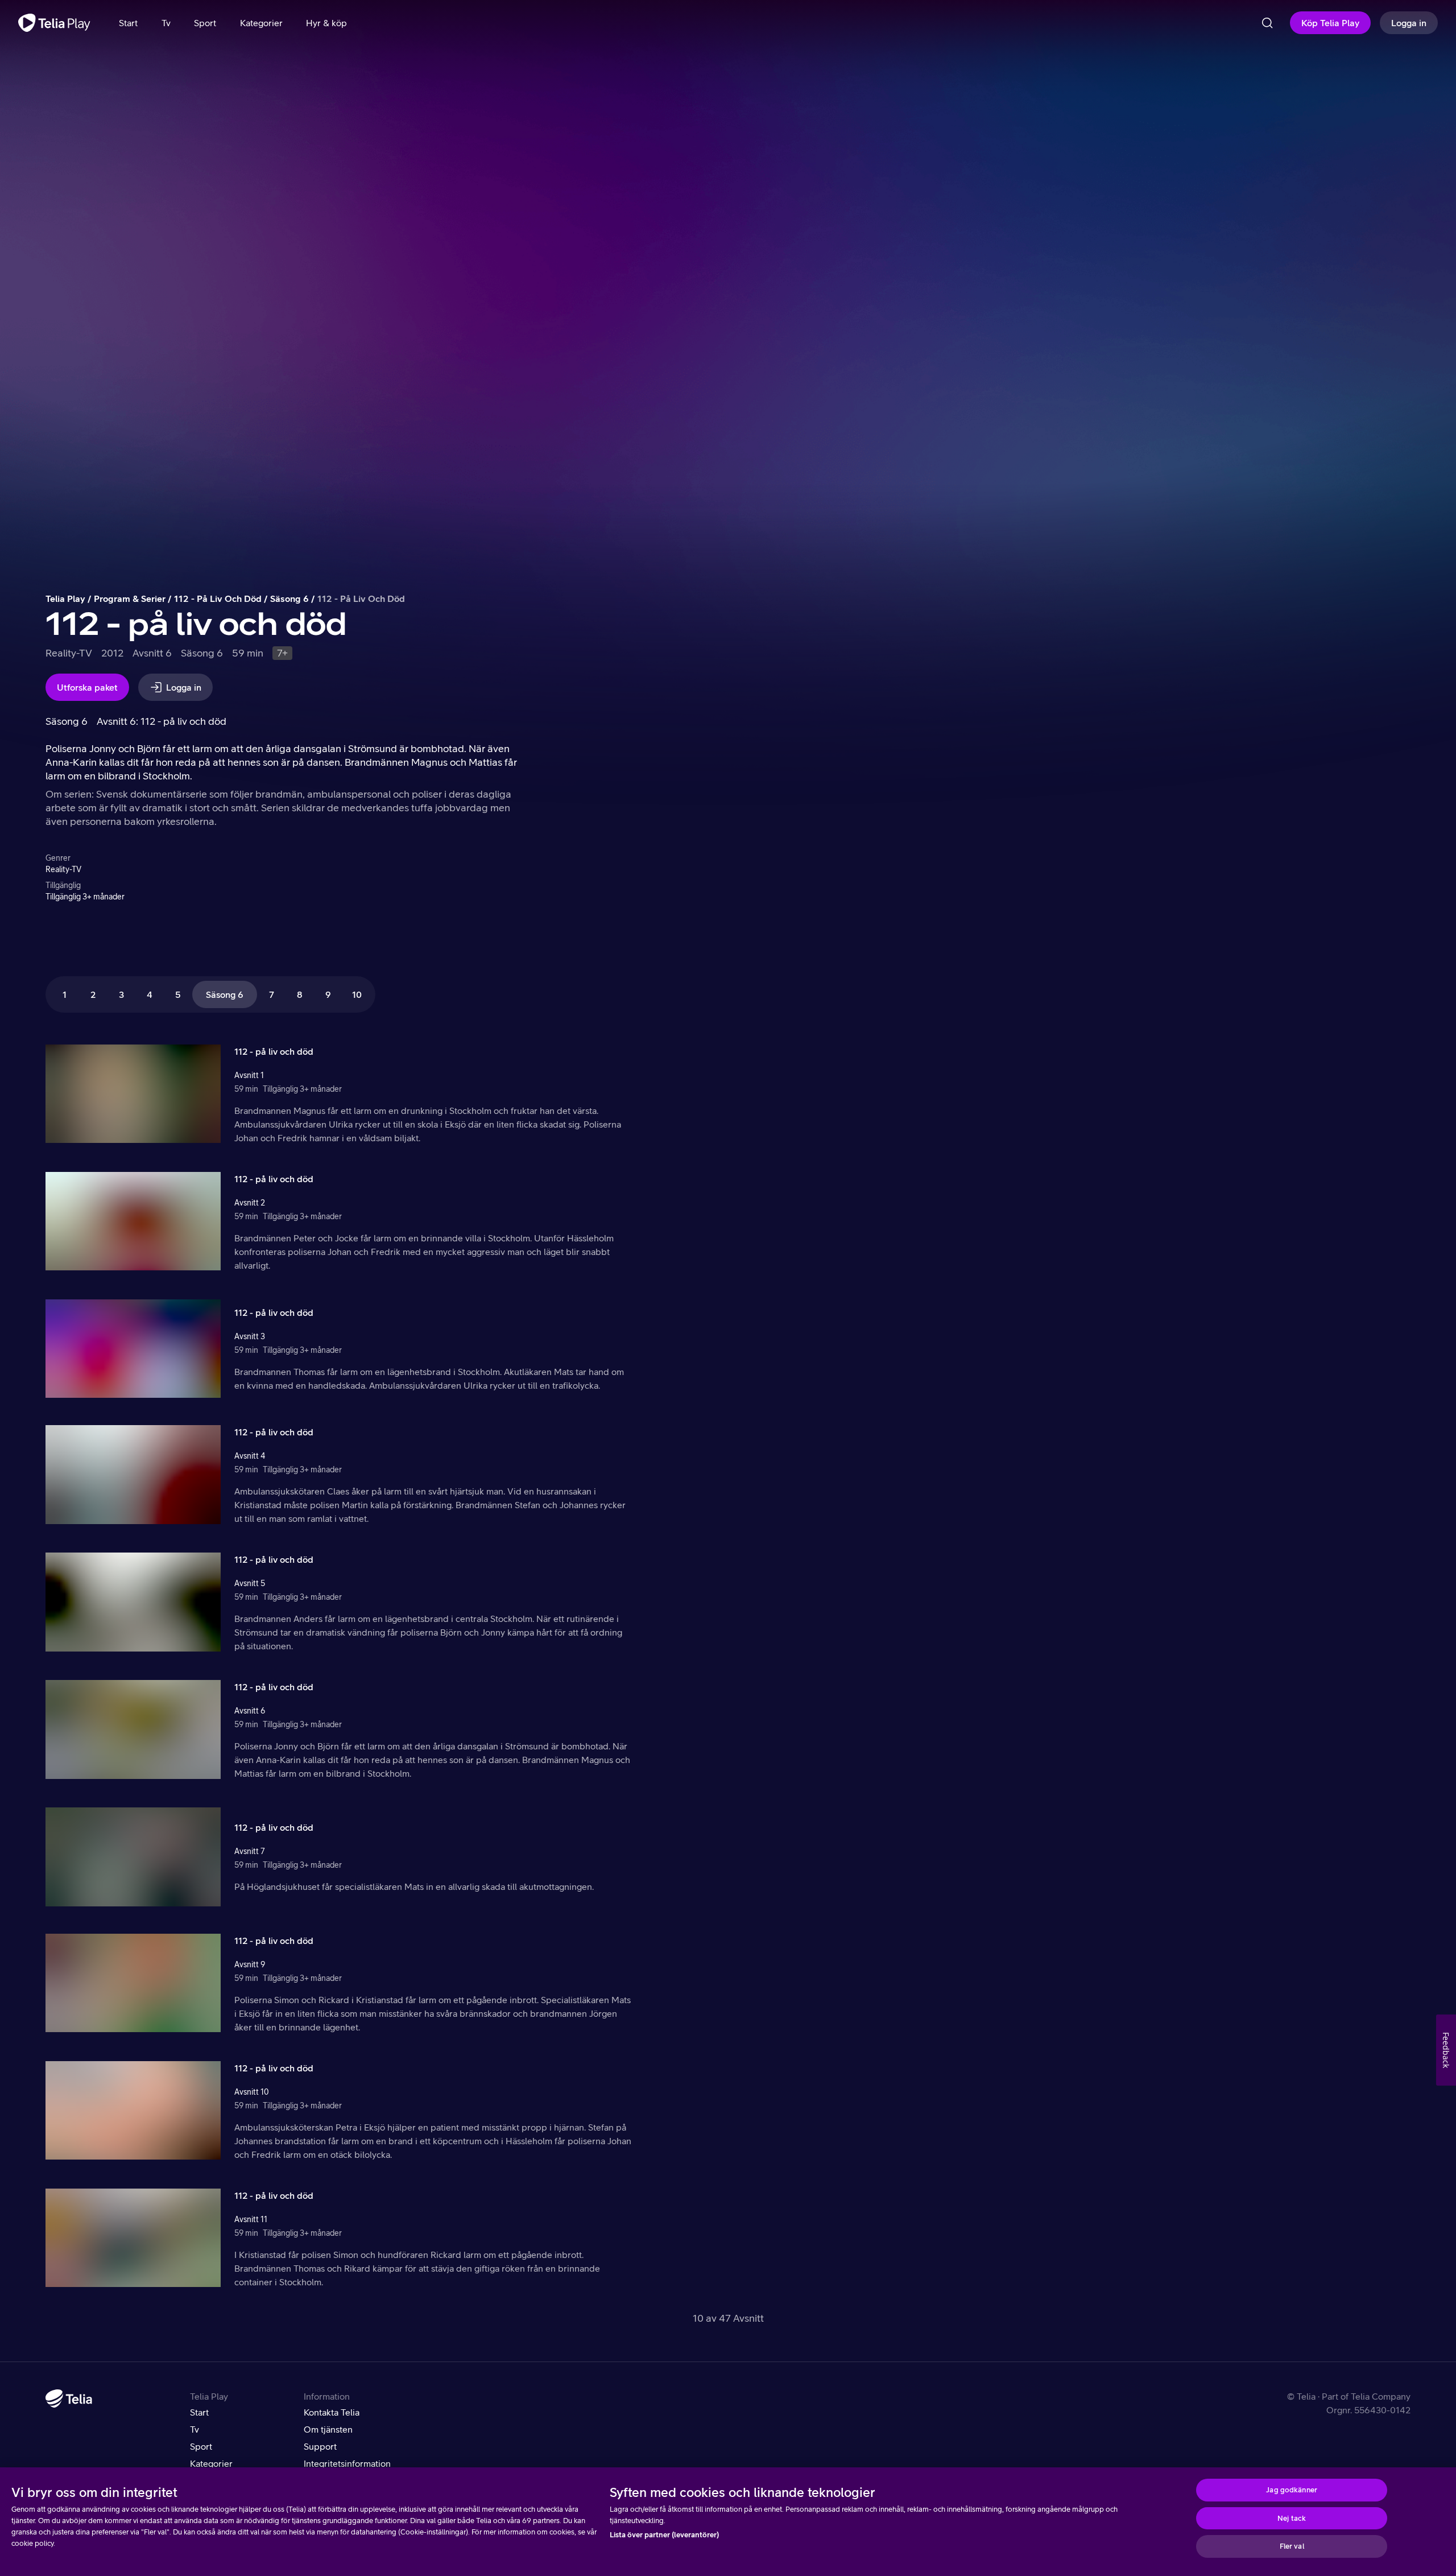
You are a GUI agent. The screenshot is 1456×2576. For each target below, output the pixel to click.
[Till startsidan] (54, 23)
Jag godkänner (1292, 2490)
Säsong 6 (289, 598)
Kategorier (211, 2463)
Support (320, 2446)
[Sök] (1267, 23)
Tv (195, 2429)
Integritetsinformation (347, 2463)
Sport (201, 2446)
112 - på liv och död (218, 598)
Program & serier (130, 598)
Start (199, 2412)
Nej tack (1292, 2518)
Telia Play (65, 598)
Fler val (1292, 2546)
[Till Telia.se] (69, 2399)
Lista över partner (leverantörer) (664, 2535)
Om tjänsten (328, 2429)
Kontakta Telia (332, 2412)
